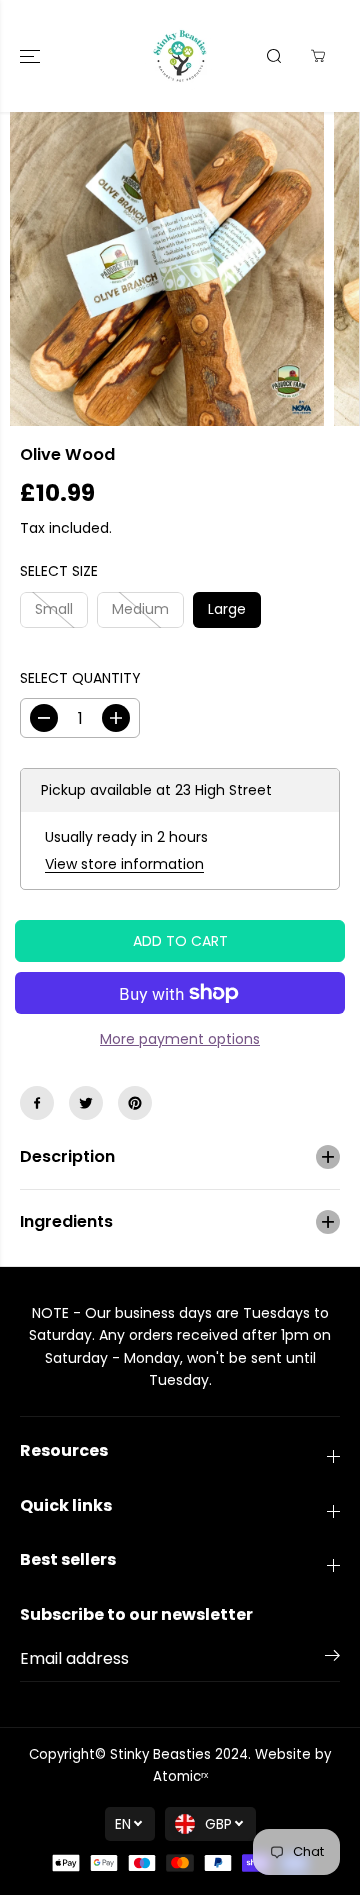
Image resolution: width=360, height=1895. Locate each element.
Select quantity (80, 678)
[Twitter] (86, 1103)
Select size (59, 571)
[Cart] (318, 56)
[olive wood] (167, 269)
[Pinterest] (135, 1103)
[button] (32, 56)
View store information (124, 864)
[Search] (274, 56)
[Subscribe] (332, 1659)
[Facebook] (37, 1103)
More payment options (180, 1039)
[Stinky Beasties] (180, 56)
